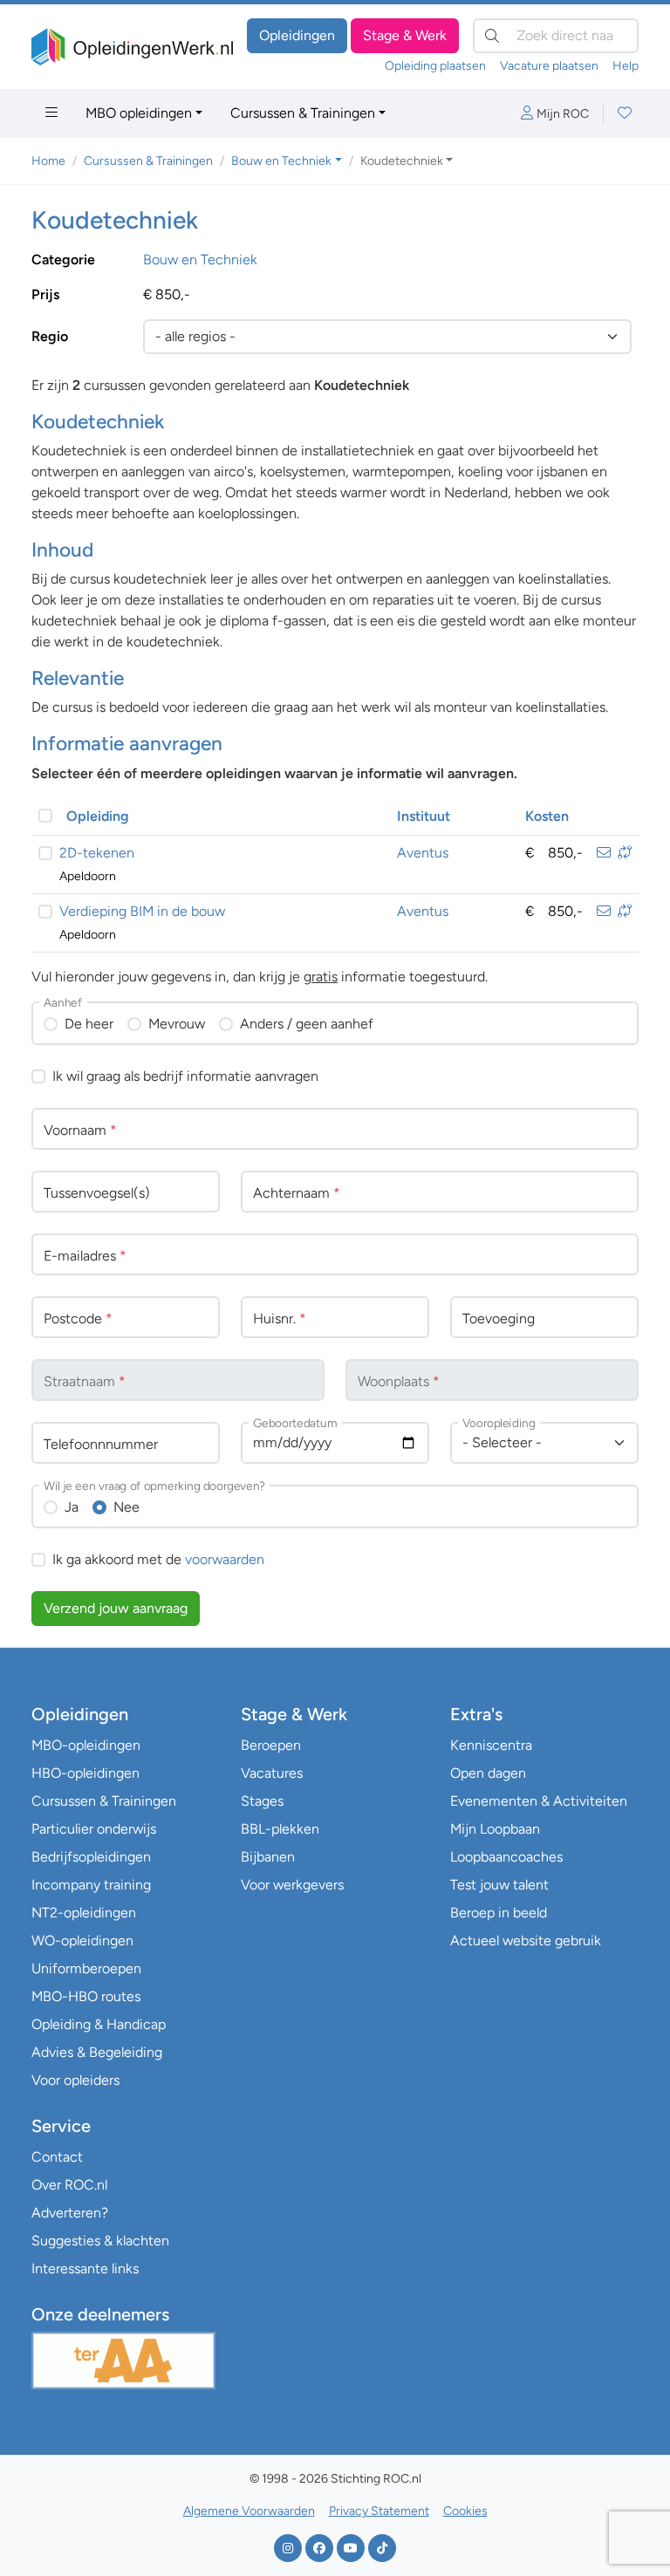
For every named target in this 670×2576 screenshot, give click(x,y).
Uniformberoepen (86, 1968)
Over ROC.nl (69, 2185)
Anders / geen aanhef (307, 1024)
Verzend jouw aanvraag (116, 1608)
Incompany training (91, 1885)
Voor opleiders (75, 2080)
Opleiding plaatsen (435, 66)
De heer (89, 1024)
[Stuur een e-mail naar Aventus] (604, 853)
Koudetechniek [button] (402, 161)
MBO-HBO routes (86, 1996)
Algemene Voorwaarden (249, 2511)
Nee (126, 1507)
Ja (72, 1507)
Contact (57, 2157)
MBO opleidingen (139, 113)
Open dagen (488, 1773)
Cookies (465, 2511)
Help (626, 66)
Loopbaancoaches (506, 1857)
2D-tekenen (97, 853)
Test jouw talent (499, 1885)
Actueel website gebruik (526, 1941)
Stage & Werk (405, 35)
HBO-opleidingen (85, 1773)
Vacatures (272, 1773)
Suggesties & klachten (100, 2241)
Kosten (547, 816)
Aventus (423, 853)
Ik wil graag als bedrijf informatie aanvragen (185, 1076)
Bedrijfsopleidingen (91, 1857)
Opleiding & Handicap (99, 2024)
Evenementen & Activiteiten (539, 1801)
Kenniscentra (491, 1745)
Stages (262, 1801)
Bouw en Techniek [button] (281, 161)
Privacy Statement (379, 2511)
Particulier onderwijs (94, 1829)
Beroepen (271, 1745)
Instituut (424, 816)
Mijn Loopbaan (495, 1829)
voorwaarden (225, 1559)
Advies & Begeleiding (97, 2052)
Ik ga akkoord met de (158, 1559)
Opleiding (98, 816)
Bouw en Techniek (200, 260)
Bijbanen (268, 1857)
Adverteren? (70, 2213)
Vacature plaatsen (549, 66)
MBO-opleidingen (86, 1745)
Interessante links (85, 2269)
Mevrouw (177, 1024)
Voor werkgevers (292, 1885)
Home (48, 161)
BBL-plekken (280, 1829)
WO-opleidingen (82, 1941)
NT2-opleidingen (84, 1913)
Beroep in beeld (499, 1913)
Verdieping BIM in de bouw (142, 911)
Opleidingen (297, 35)
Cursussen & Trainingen (303, 113)
